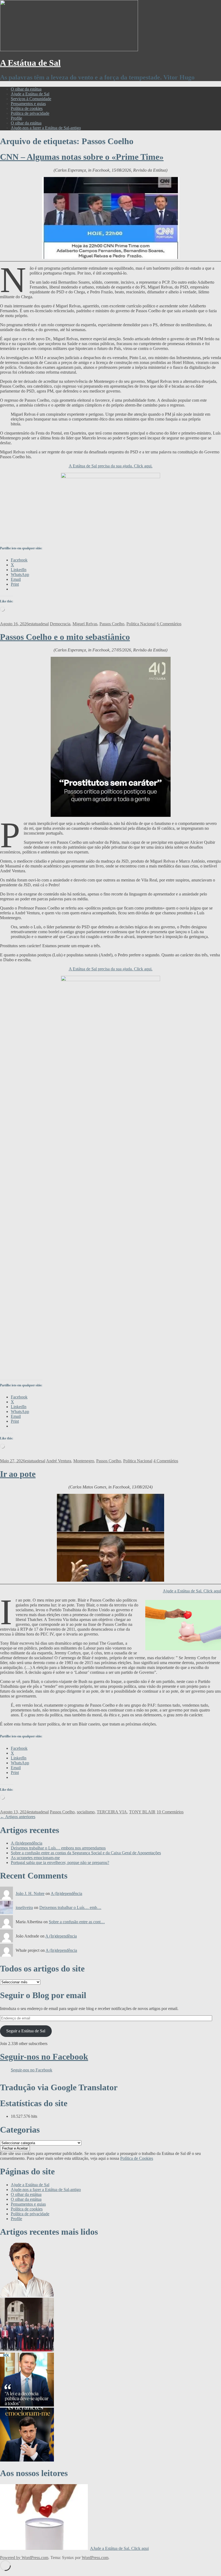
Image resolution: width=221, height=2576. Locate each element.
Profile (16, 118)
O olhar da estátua (26, 89)
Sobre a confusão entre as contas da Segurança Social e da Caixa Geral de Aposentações (86, 1853)
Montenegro (84, 1461)
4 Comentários (166, 1461)
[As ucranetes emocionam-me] (27, 2460)
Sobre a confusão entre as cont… (77, 1922)
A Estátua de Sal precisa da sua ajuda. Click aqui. (111, 466)
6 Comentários (169, 624)
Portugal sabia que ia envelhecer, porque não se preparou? (60, 1862)
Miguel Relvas (85, 624)
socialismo (86, 1812)
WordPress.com (95, 2558)
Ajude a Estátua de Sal (30, 94)
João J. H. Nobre (30, 1893)
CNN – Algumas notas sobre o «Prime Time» (82, 157)
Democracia (60, 624)
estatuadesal (39, 624)
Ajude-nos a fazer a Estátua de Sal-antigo (46, 128)
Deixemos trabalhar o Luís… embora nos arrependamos (58, 1848)
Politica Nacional (141, 624)
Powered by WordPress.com (24, 2558)
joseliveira (24, 1907)
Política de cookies (27, 108)
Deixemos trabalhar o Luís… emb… (70, 1907)
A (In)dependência (27, 1843)
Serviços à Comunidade (31, 99)
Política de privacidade (30, 113)
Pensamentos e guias (28, 104)
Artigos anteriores (18, 1817)
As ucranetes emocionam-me (35, 1858)
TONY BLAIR (142, 1812)
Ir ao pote (18, 1474)
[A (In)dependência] (27, 2350)
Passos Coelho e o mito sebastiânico (65, 637)
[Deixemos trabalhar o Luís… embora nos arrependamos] (27, 2405)
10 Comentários (170, 1812)
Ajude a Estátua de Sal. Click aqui (192, 1591)
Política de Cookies (137, 2158)
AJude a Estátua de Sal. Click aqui (119, 2548)
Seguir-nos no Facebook (44, 2057)
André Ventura (59, 1461)
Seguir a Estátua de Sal (26, 2031)
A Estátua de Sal (30, 63)
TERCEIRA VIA (112, 1812)
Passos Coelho (112, 624)
